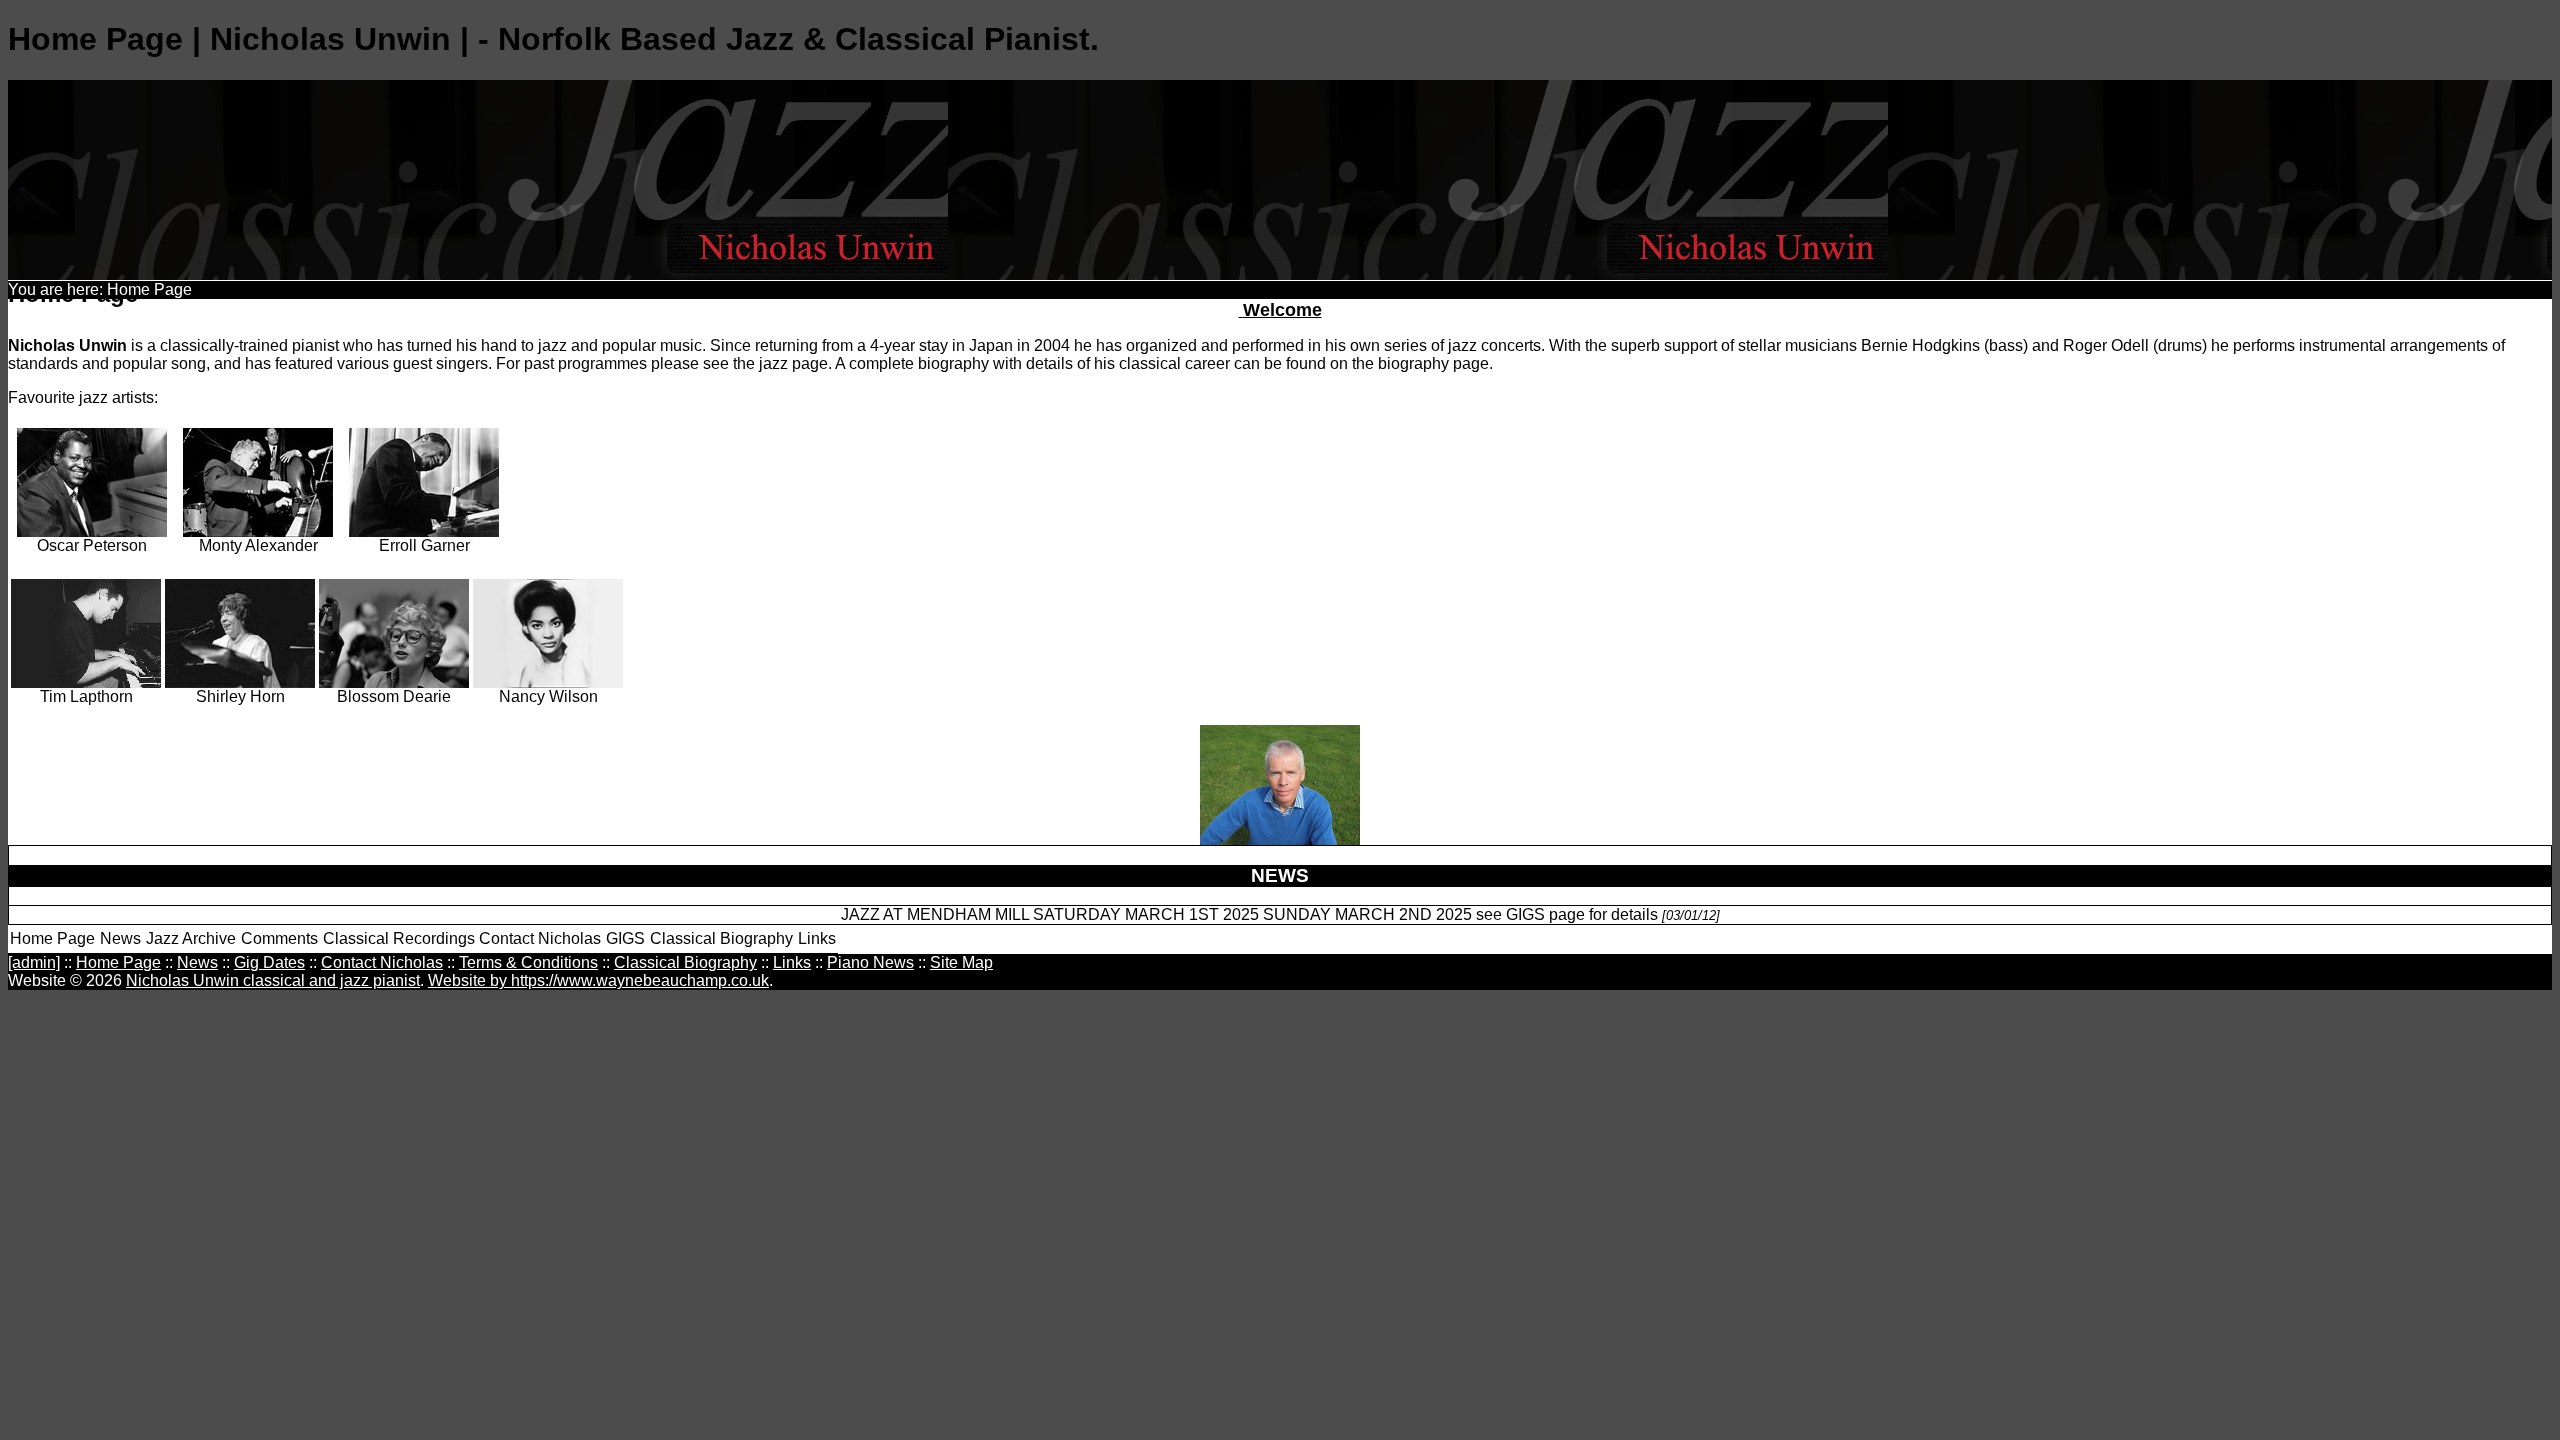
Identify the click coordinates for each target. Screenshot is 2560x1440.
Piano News (870, 962)
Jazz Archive (191, 938)
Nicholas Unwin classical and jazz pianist (273, 980)
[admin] (34, 962)
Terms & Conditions (528, 962)
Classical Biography (721, 938)
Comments (279, 938)
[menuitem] (53, 939)
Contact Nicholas (540, 938)
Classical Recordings (399, 938)
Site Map (961, 962)
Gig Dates (269, 962)
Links (817, 938)
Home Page (52, 938)
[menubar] (423, 939)
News (120, 938)
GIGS (625, 938)
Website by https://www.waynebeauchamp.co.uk (598, 980)
